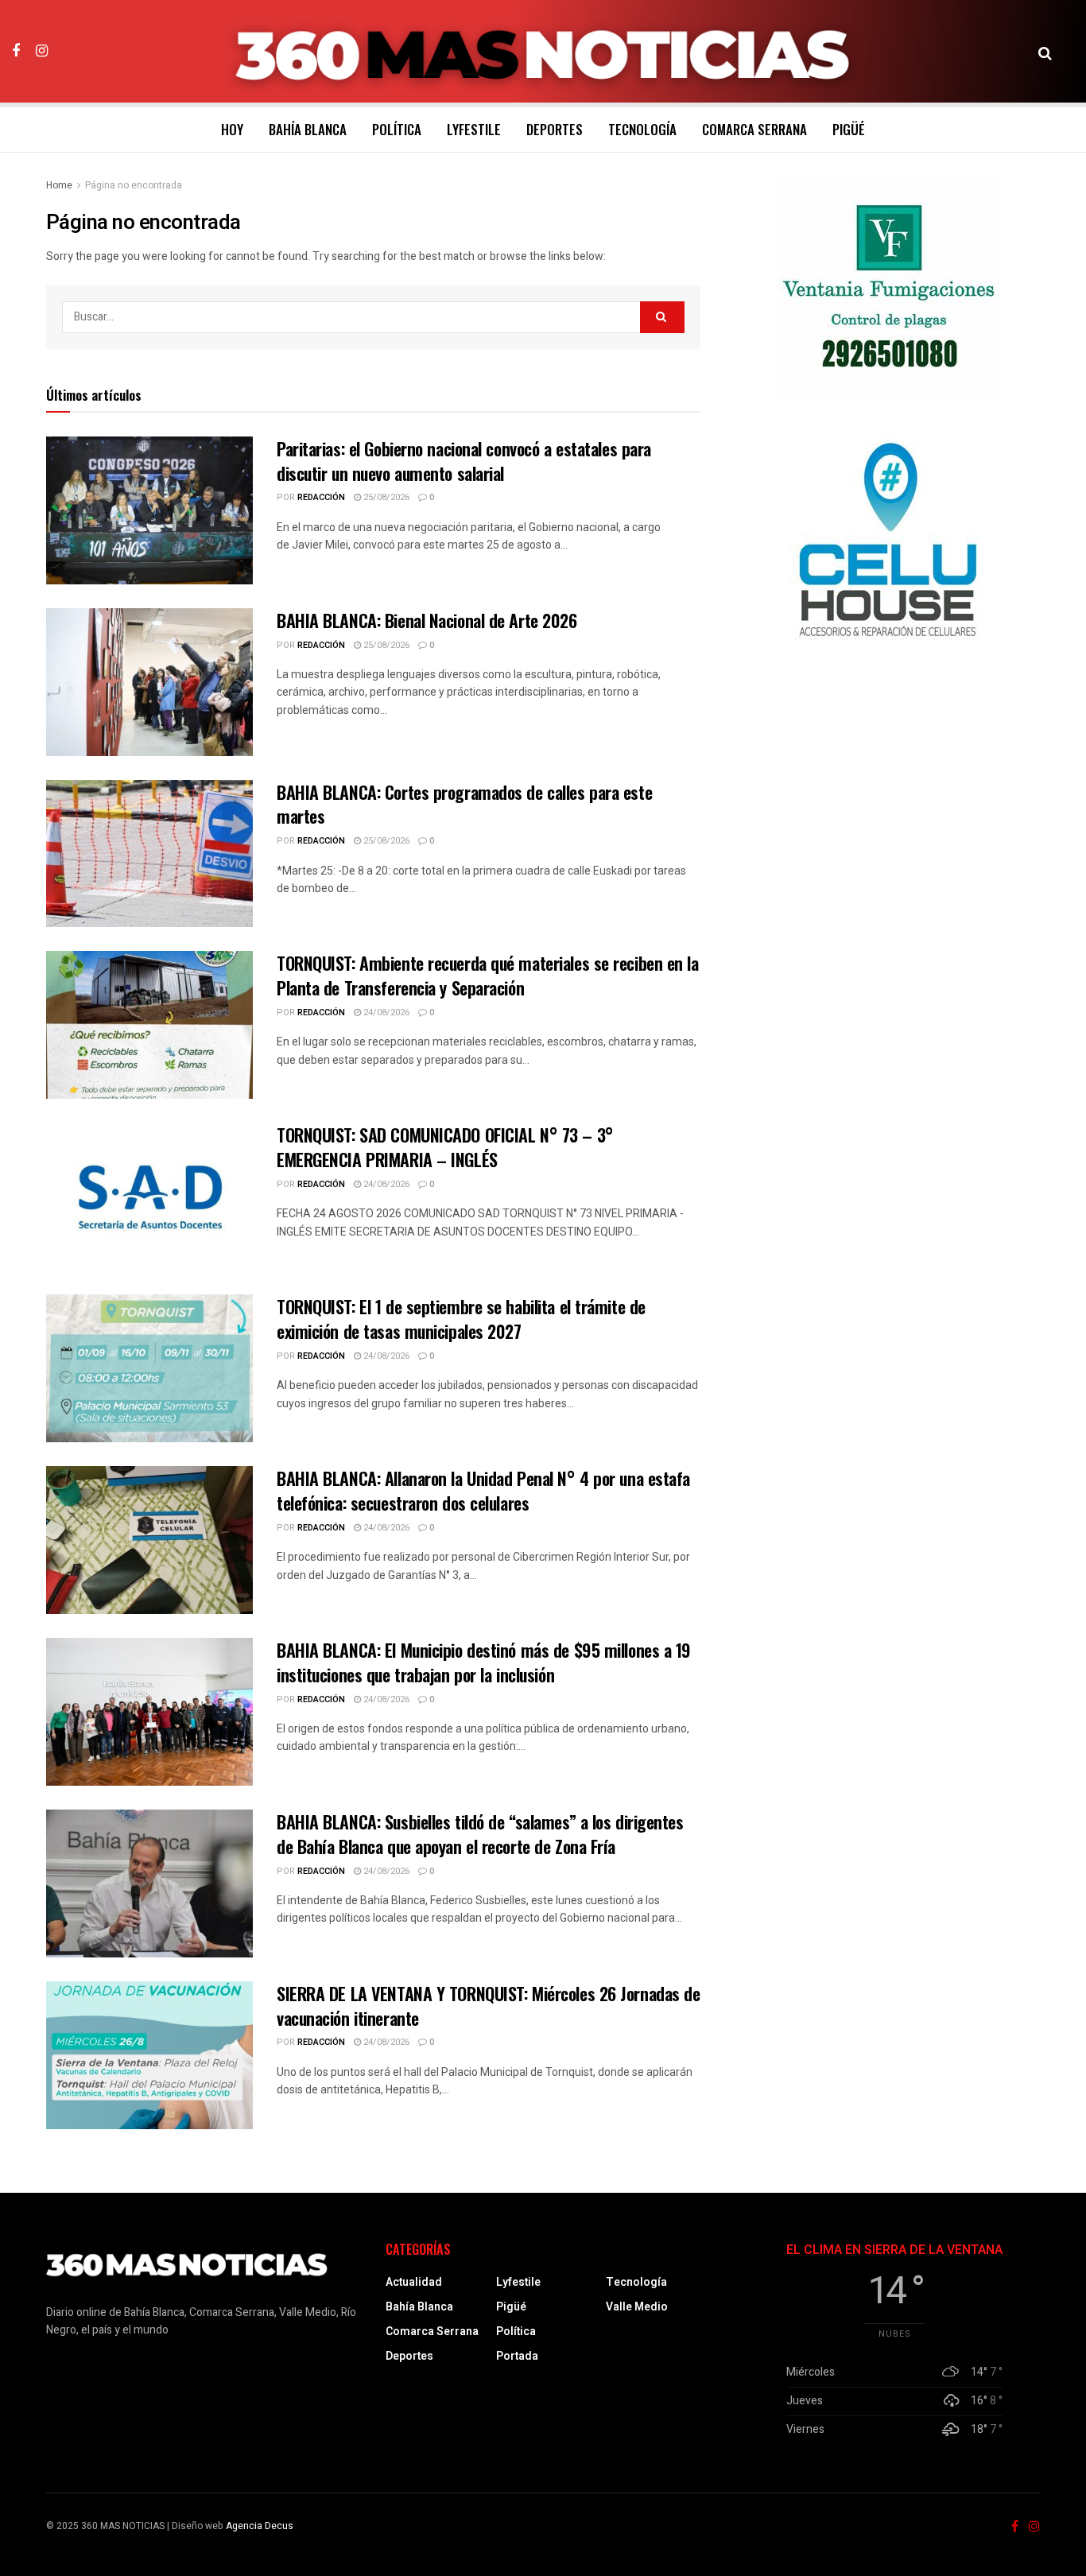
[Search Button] (1045, 52)
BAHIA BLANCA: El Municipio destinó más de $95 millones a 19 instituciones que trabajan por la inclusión (484, 1662)
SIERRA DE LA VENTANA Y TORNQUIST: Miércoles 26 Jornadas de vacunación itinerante (488, 2006)
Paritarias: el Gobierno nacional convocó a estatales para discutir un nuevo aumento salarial (464, 461)
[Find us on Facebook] (16, 51)
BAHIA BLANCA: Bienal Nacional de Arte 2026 (427, 620)
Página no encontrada (134, 185)
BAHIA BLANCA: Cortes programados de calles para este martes (464, 804)
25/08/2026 (385, 497)
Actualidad (414, 2282)
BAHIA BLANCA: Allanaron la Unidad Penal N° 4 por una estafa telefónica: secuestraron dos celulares (483, 1490)
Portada (517, 2356)
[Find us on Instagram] (42, 51)
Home (59, 185)
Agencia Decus (260, 2526)
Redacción (321, 497)
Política (397, 129)
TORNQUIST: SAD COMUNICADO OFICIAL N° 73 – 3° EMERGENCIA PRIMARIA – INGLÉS (445, 1147)
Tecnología (642, 129)
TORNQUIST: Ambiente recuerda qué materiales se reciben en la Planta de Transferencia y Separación (488, 975)
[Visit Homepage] (543, 52)
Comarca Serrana (754, 129)
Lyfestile (474, 129)
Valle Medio (637, 2307)
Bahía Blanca (308, 129)
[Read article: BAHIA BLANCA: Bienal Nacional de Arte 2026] (149, 682)
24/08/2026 (385, 1013)
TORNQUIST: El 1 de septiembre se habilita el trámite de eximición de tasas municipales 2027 (461, 1319)
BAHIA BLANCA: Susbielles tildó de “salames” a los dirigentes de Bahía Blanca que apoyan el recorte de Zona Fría (480, 1834)
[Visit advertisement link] (888, 288)
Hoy (232, 129)
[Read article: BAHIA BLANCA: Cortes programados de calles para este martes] (149, 854)
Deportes (555, 129)
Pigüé (849, 129)
